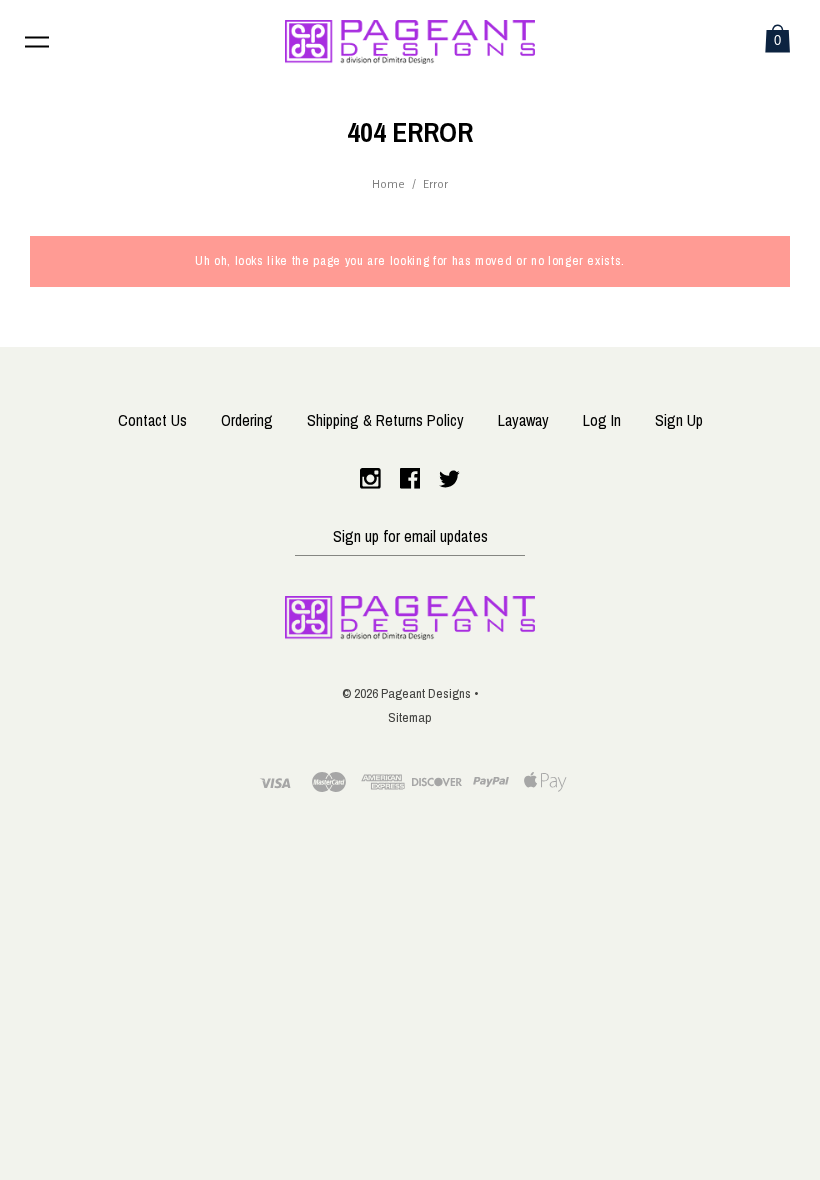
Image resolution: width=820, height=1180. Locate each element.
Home (388, 184)
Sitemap (410, 717)
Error (435, 184)
